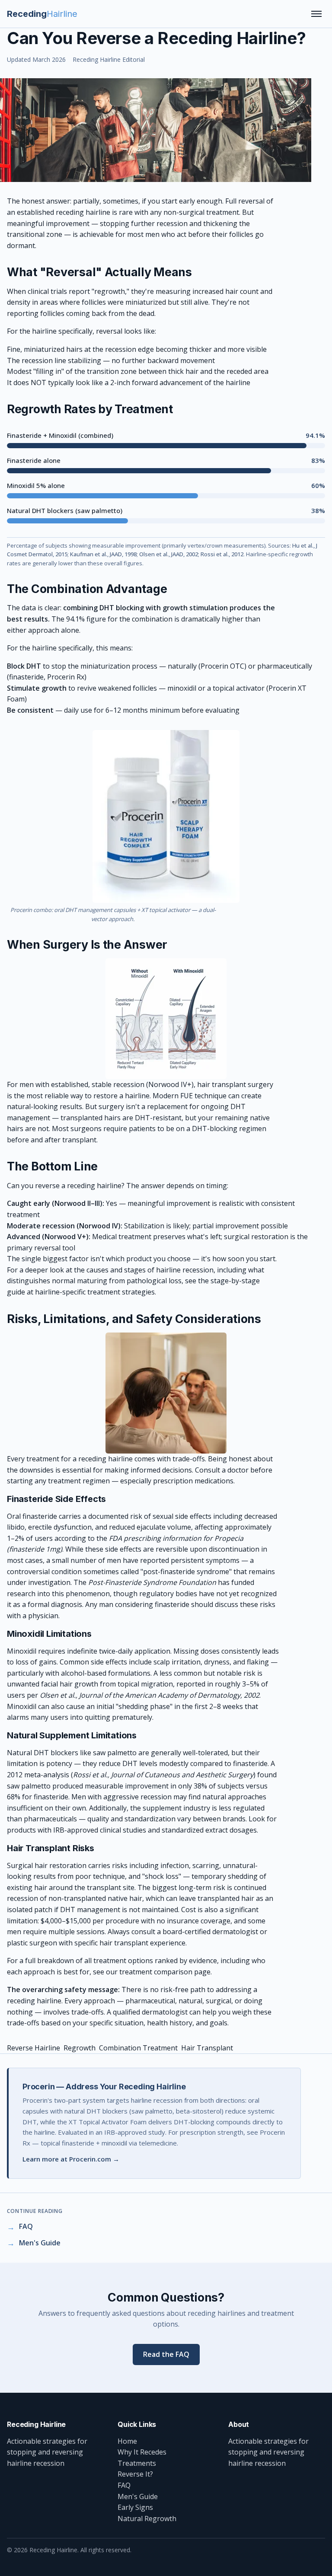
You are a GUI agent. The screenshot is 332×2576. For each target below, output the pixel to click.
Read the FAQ (166, 2354)
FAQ (124, 2485)
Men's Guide (138, 2496)
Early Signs (135, 2507)
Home (127, 2441)
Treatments (137, 2463)
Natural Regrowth (147, 2519)
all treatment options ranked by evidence (151, 1961)
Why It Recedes (142, 2452)
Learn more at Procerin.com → (71, 2159)
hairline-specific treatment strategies (95, 1292)
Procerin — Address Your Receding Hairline (104, 2087)
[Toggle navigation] (316, 14)
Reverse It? (135, 2474)
